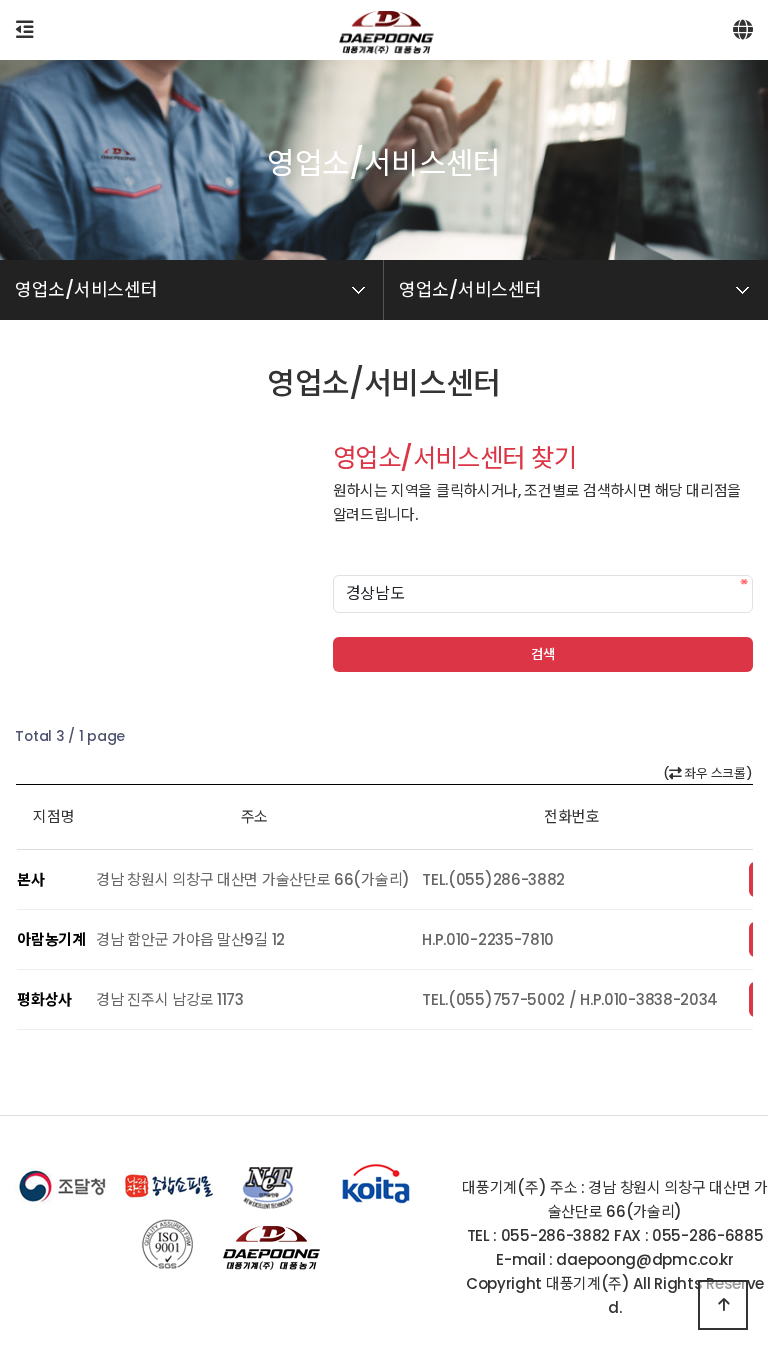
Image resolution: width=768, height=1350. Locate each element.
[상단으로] (723, 1305)
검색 (542, 654)
